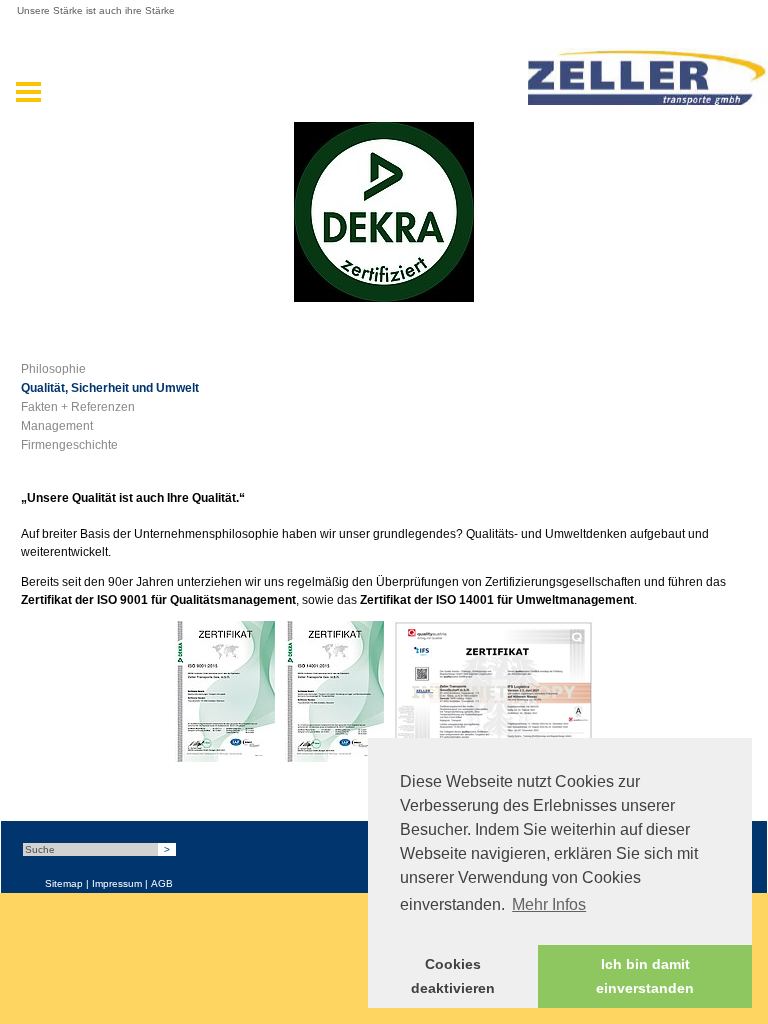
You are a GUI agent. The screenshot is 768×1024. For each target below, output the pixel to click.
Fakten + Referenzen (78, 407)
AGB (162, 883)
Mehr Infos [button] (549, 904)
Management (57, 426)
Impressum (117, 883)
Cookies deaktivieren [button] (453, 976)
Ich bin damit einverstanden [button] (645, 976)
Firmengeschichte (69, 445)
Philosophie (53, 369)
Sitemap (64, 883)
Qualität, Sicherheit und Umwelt (110, 388)
